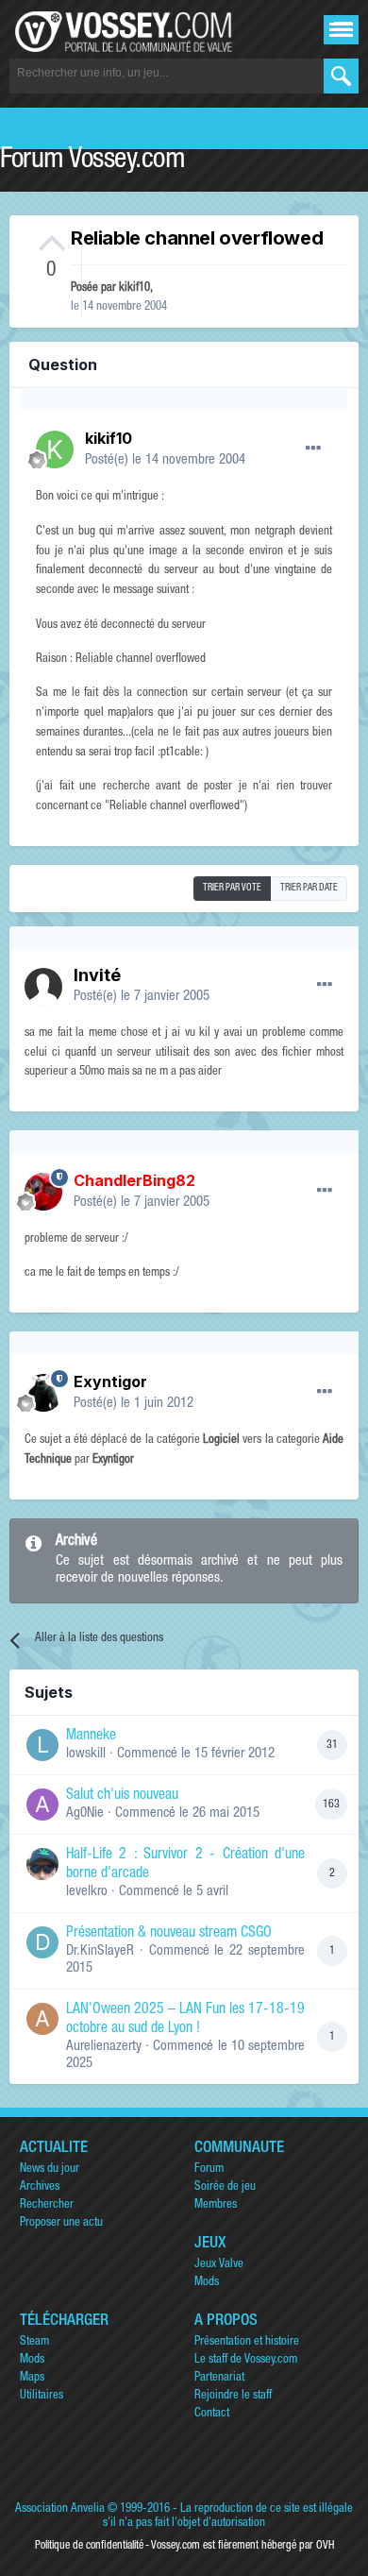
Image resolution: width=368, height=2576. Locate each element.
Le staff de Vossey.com (246, 2360)
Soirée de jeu (225, 2187)
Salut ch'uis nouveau (122, 1796)
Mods (207, 2283)
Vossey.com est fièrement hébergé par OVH (243, 2546)
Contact (212, 2414)
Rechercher (47, 2205)
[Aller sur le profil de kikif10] (55, 449)
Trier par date (309, 889)
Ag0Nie (85, 1813)
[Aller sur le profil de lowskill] (42, 1745)
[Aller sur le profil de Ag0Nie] (42, 1805)
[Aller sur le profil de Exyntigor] (43, 1393)
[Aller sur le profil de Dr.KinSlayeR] (42, 1942)
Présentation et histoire (247, 2342)
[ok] (341, 76)
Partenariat (219, 2378)
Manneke (91, 1737)
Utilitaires (42, 2396)
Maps (32, 2378)
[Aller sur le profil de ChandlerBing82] (43, 1192)
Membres (216, 2205)
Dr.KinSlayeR (100, 1951)
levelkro (87, 1892)
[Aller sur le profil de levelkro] (42, 1864)
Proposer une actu (61, 2223)
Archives (40, 2187)
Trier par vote (232, 889)
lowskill (86, 1754)
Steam (34, 2342)
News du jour (50, 2169)
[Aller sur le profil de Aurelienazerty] (42, 2019)
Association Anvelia (60, 2509)
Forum (209, 2169)
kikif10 (134, 288)
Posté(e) (165, 460)
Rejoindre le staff (233, 2396)
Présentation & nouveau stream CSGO (169, 1934)
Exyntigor (110, 1381)
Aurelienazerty (104, 2047)
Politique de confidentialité (89, 2546)
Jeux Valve (219, 2265)
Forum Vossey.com (92, 161)
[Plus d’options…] (313, 449)
